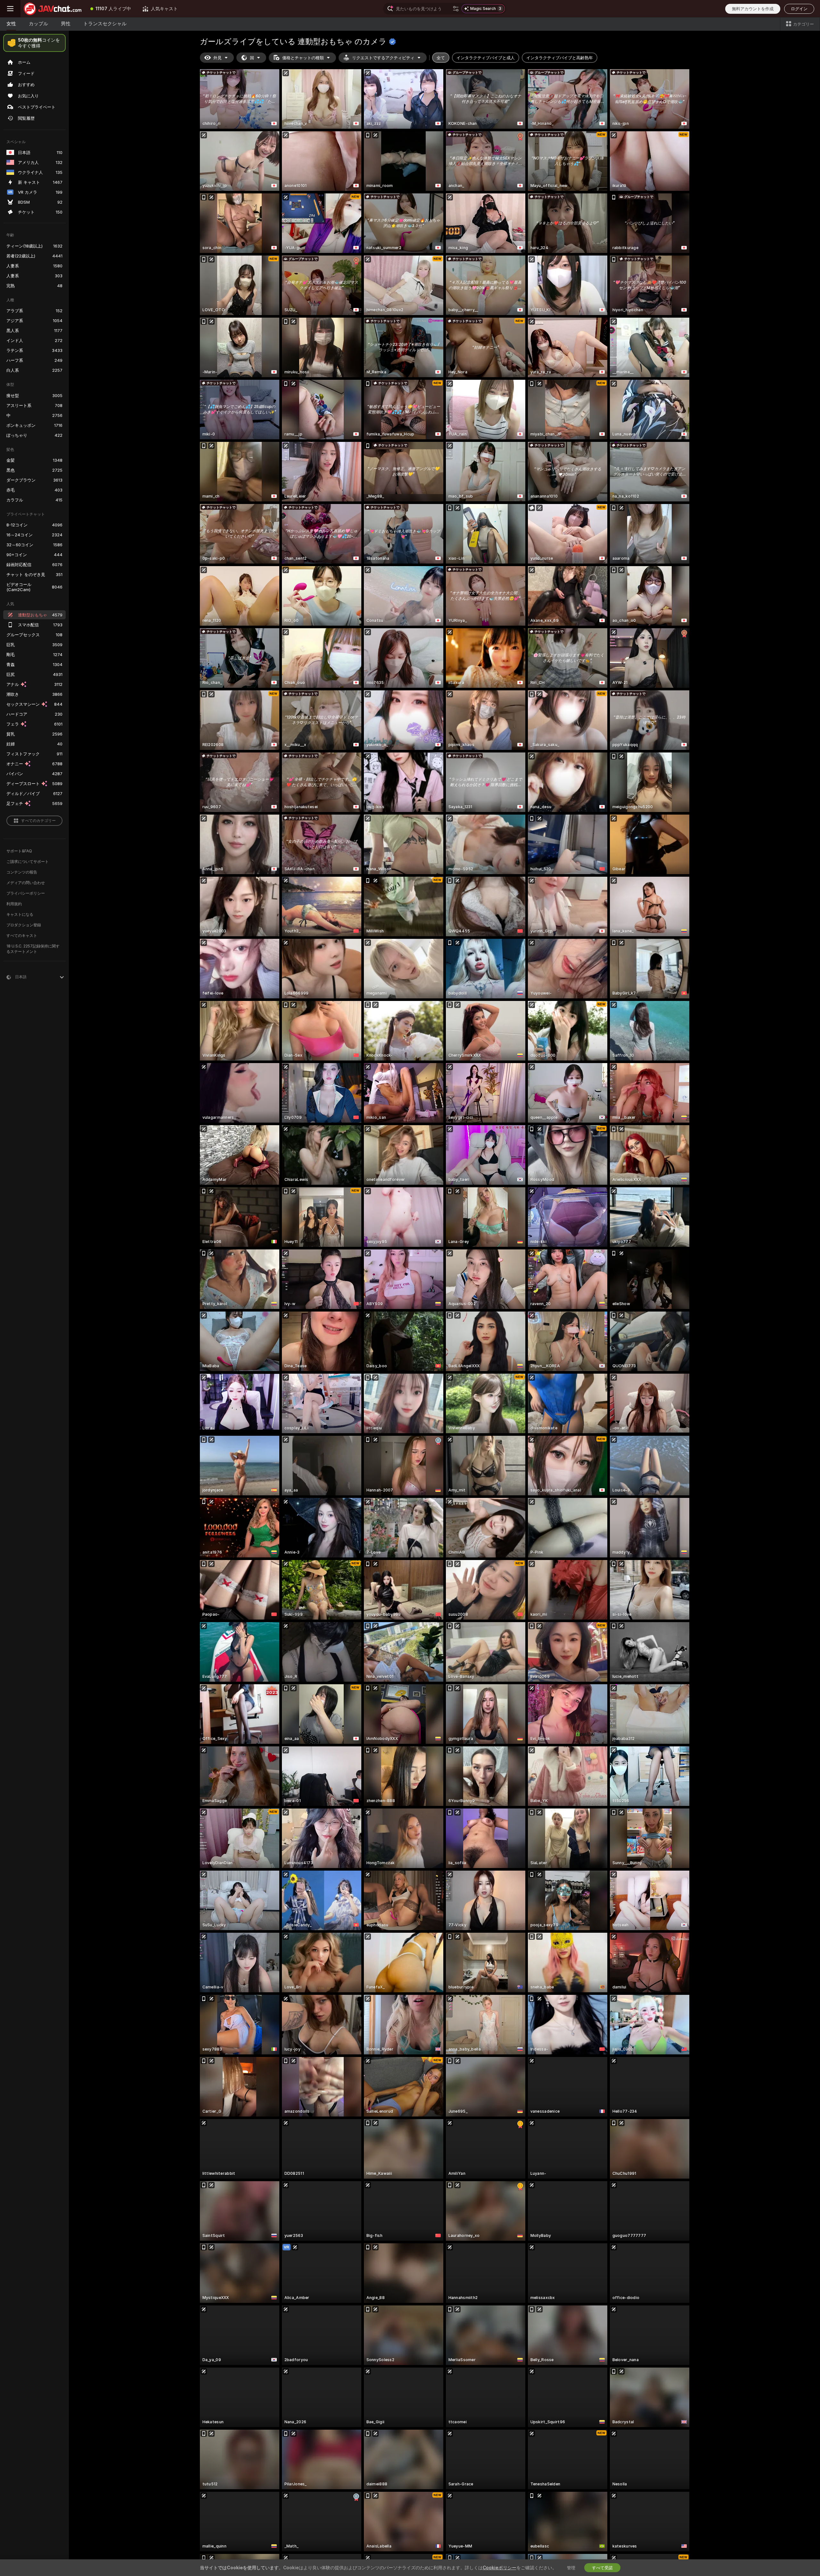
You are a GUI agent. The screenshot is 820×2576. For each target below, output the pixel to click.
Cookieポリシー (500, 2568)
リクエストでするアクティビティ (383, 58)
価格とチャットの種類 (303, 58)
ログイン (799, 9)
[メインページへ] (53, 9)
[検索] (456, 9)
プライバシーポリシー (26, 893)
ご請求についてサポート (28, 861)
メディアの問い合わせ (26, 883)
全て (441, 58)
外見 (217, 58)
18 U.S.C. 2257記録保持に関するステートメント (33, 949)
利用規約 (14, 904)
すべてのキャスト (22, 935)
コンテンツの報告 (22, 872)
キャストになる (20, 914)
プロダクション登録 (24, 925)
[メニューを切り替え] (10, 9)
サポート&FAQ (19, 851)
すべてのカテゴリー (38, 821)
